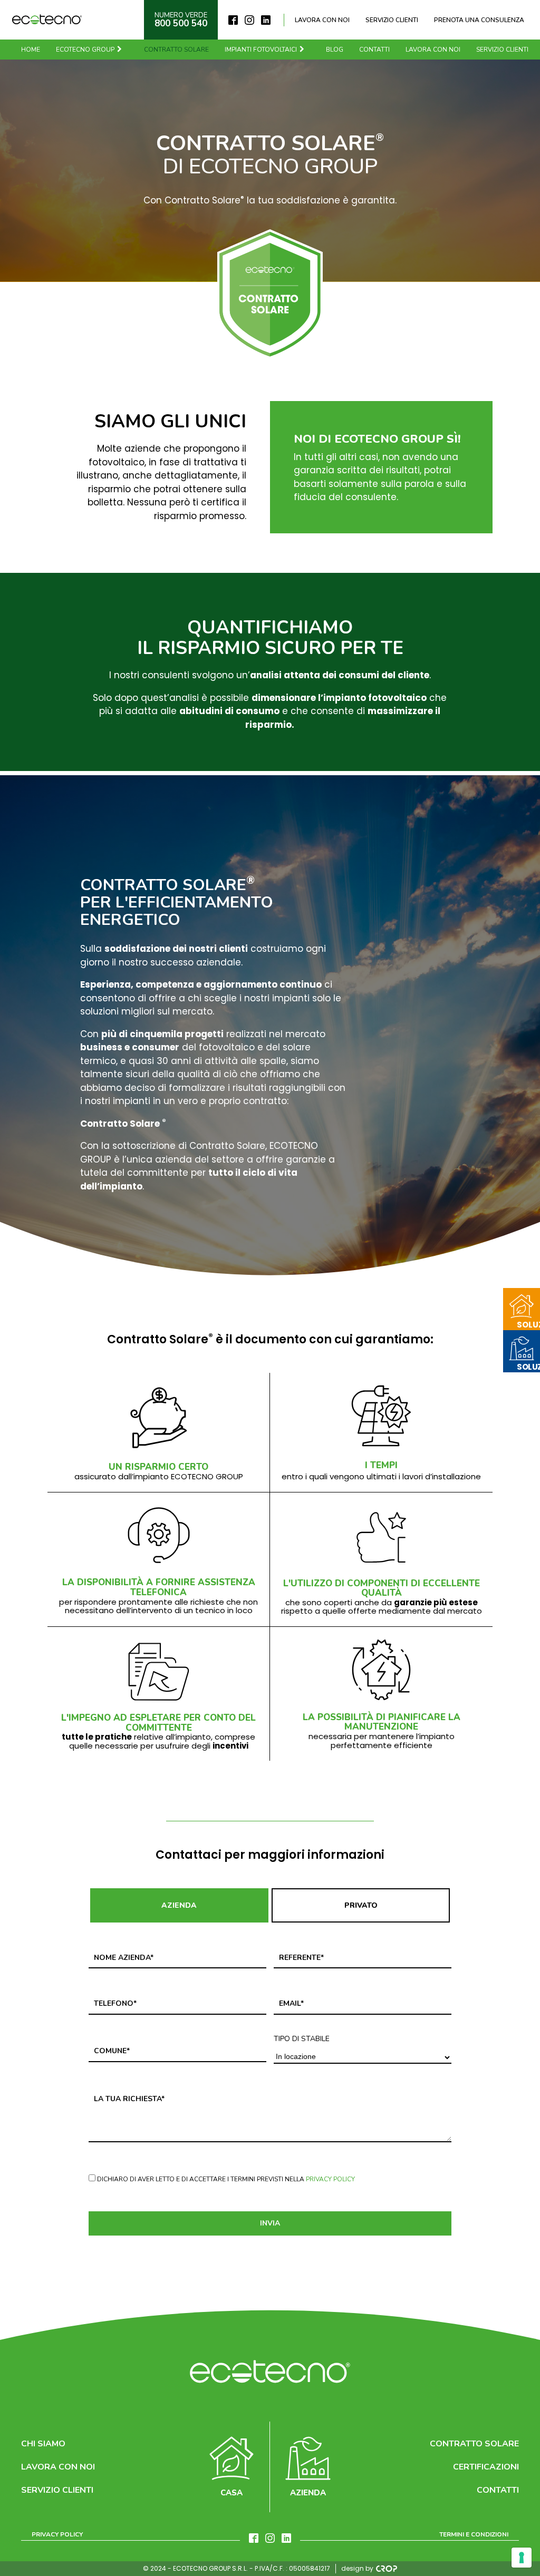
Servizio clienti (392, 20)
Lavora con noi (322, 20)
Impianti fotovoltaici (261, 50)
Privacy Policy (330, 2179)
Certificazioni (486, 2467)
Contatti (374, 50)
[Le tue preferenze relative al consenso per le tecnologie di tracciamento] (522, 2558)
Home (31, 50)
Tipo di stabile (302, 2039)
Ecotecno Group (85, 50)
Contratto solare (176, 50)
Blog (335, 50)
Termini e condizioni (474, 2534)
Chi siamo (43, 2444)
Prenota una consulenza (479, 20)
